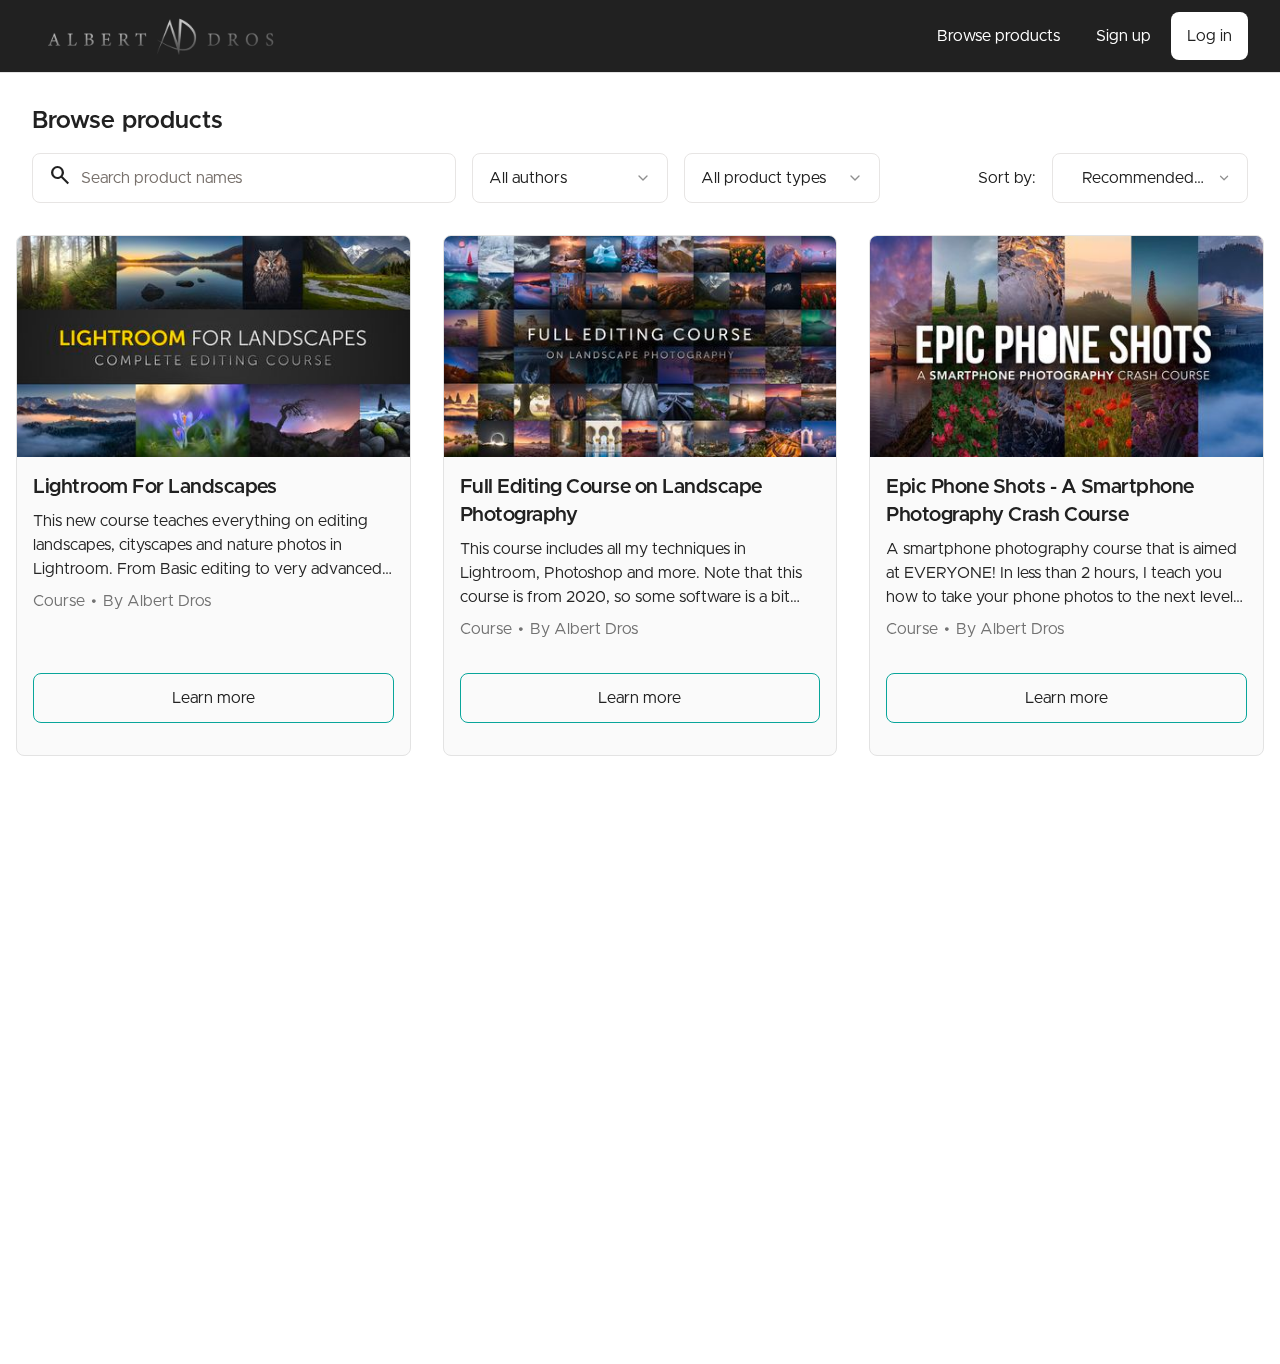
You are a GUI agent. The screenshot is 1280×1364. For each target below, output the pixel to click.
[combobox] (570, 178)
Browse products (998, 36)
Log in (1209, 36)
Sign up (1123, 36)
